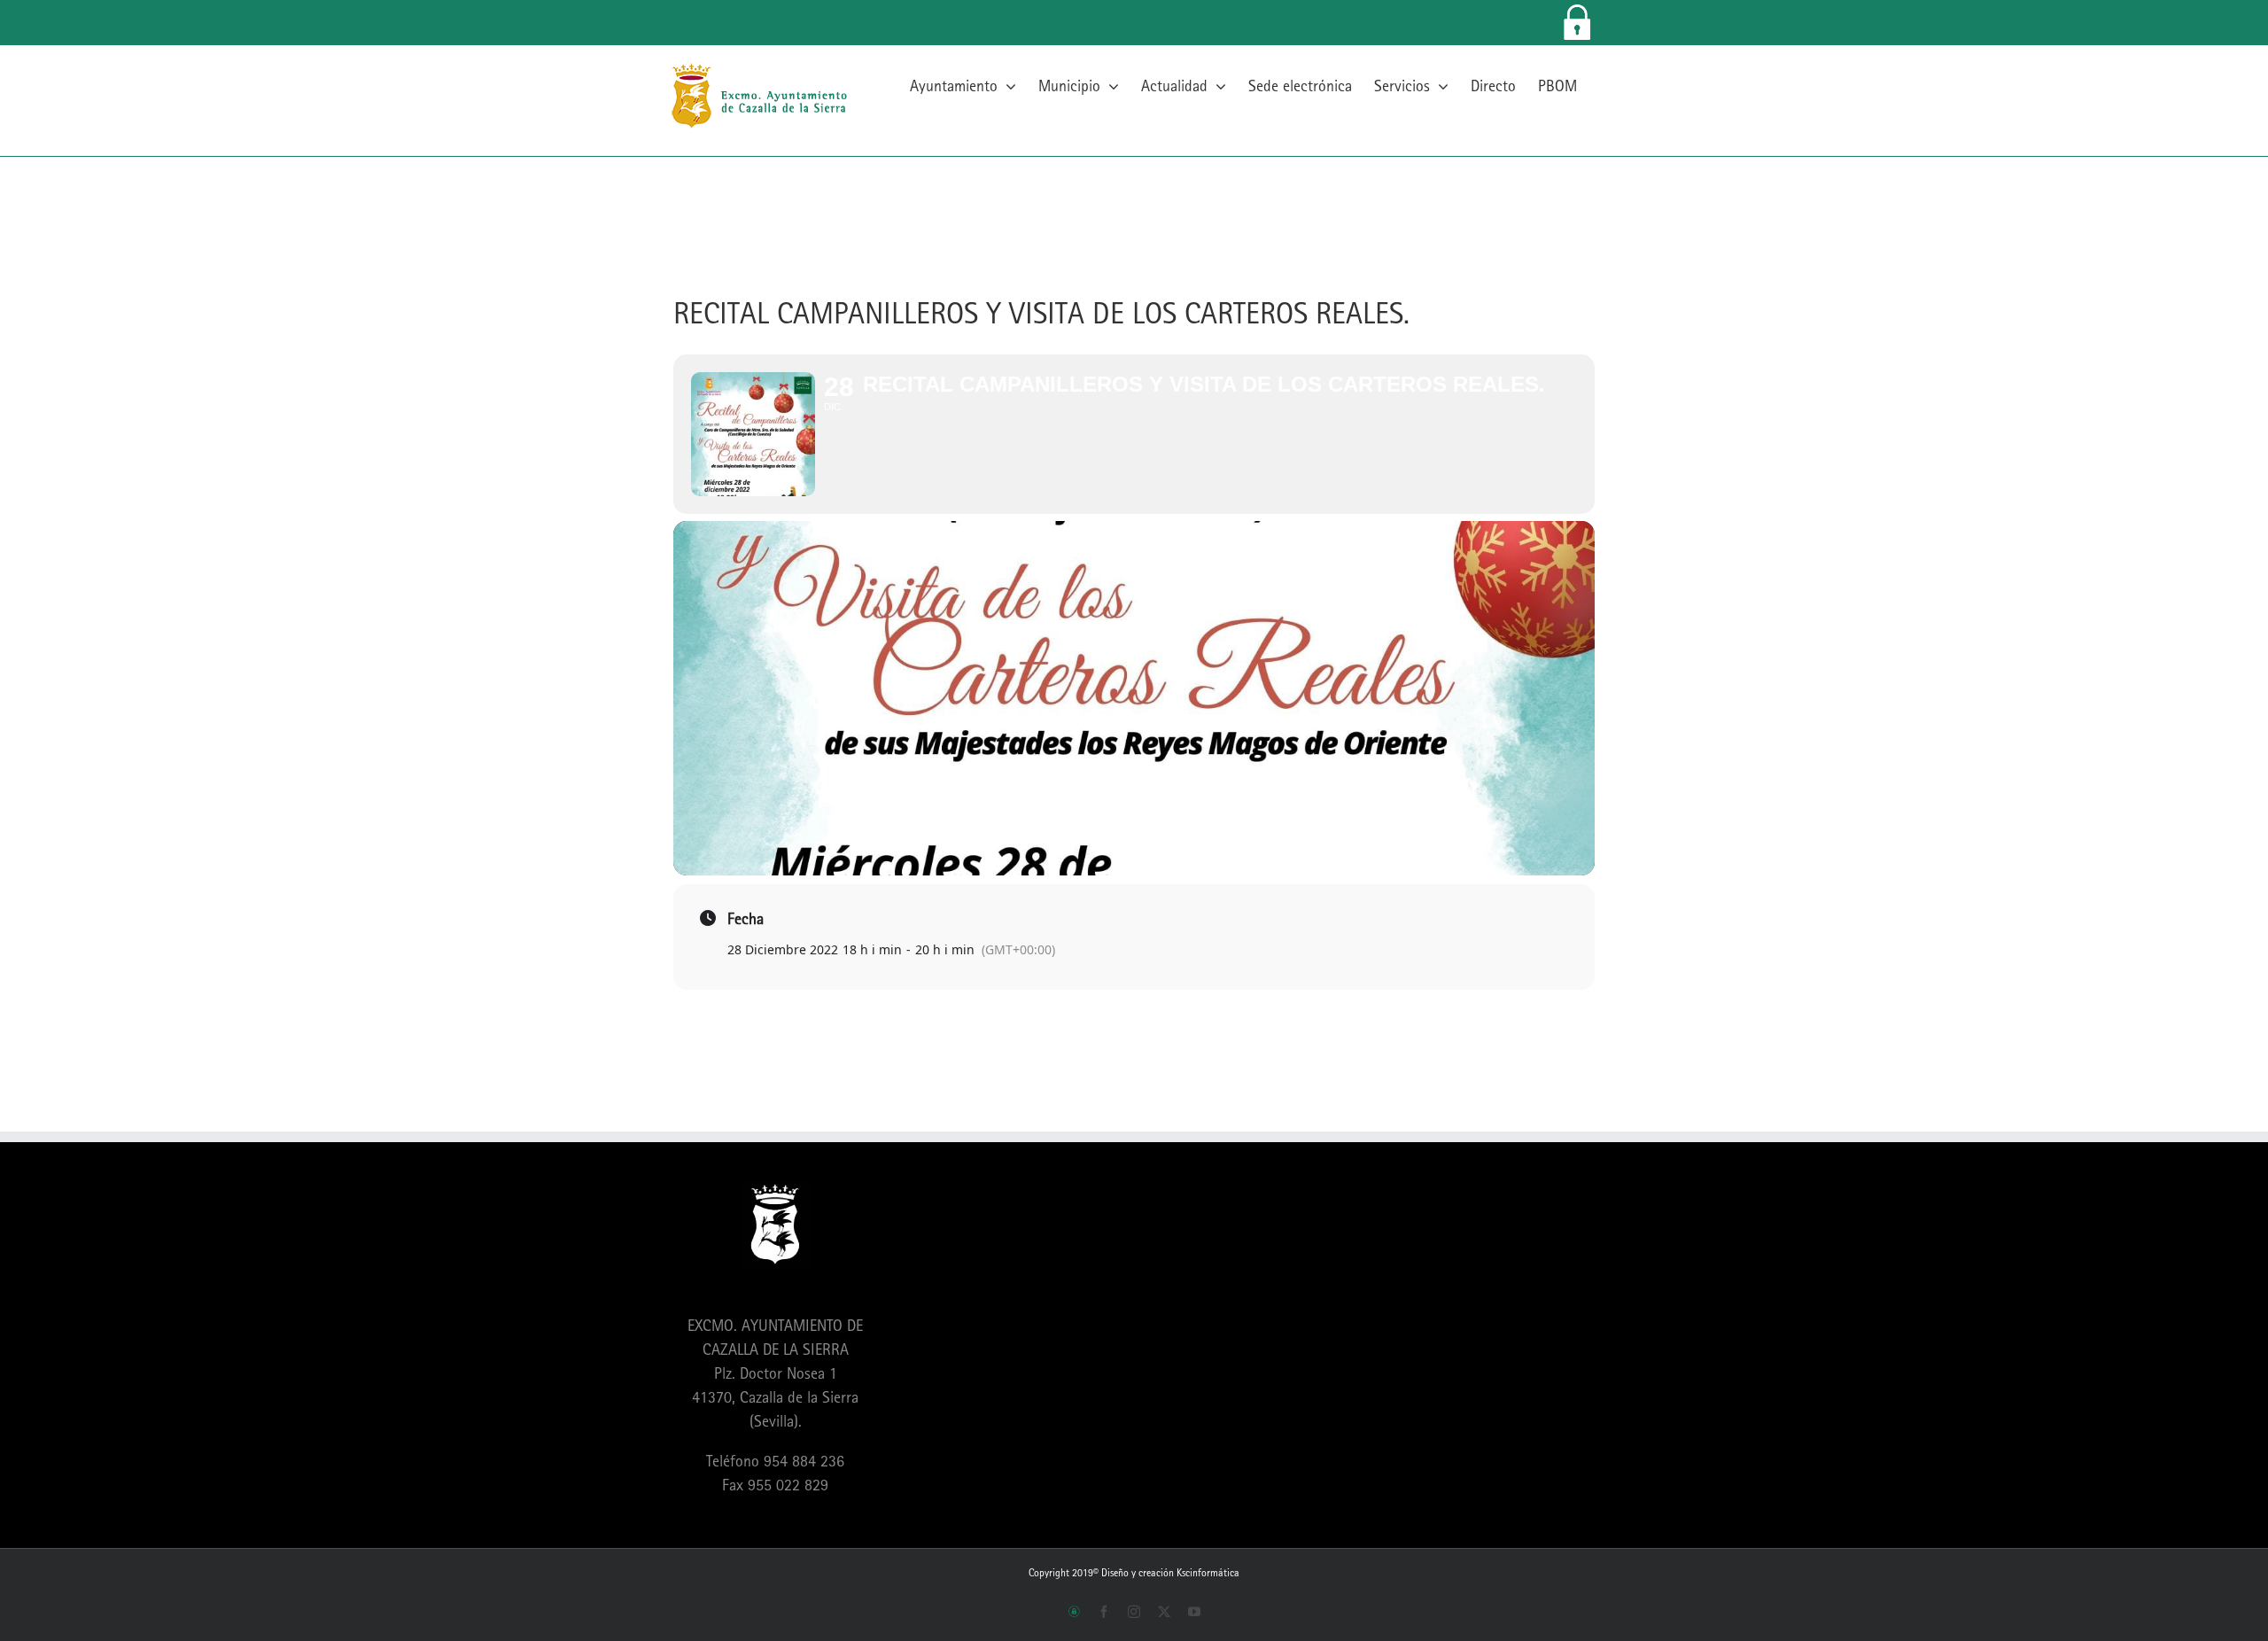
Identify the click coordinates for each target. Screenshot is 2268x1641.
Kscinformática (1208, 1573)
